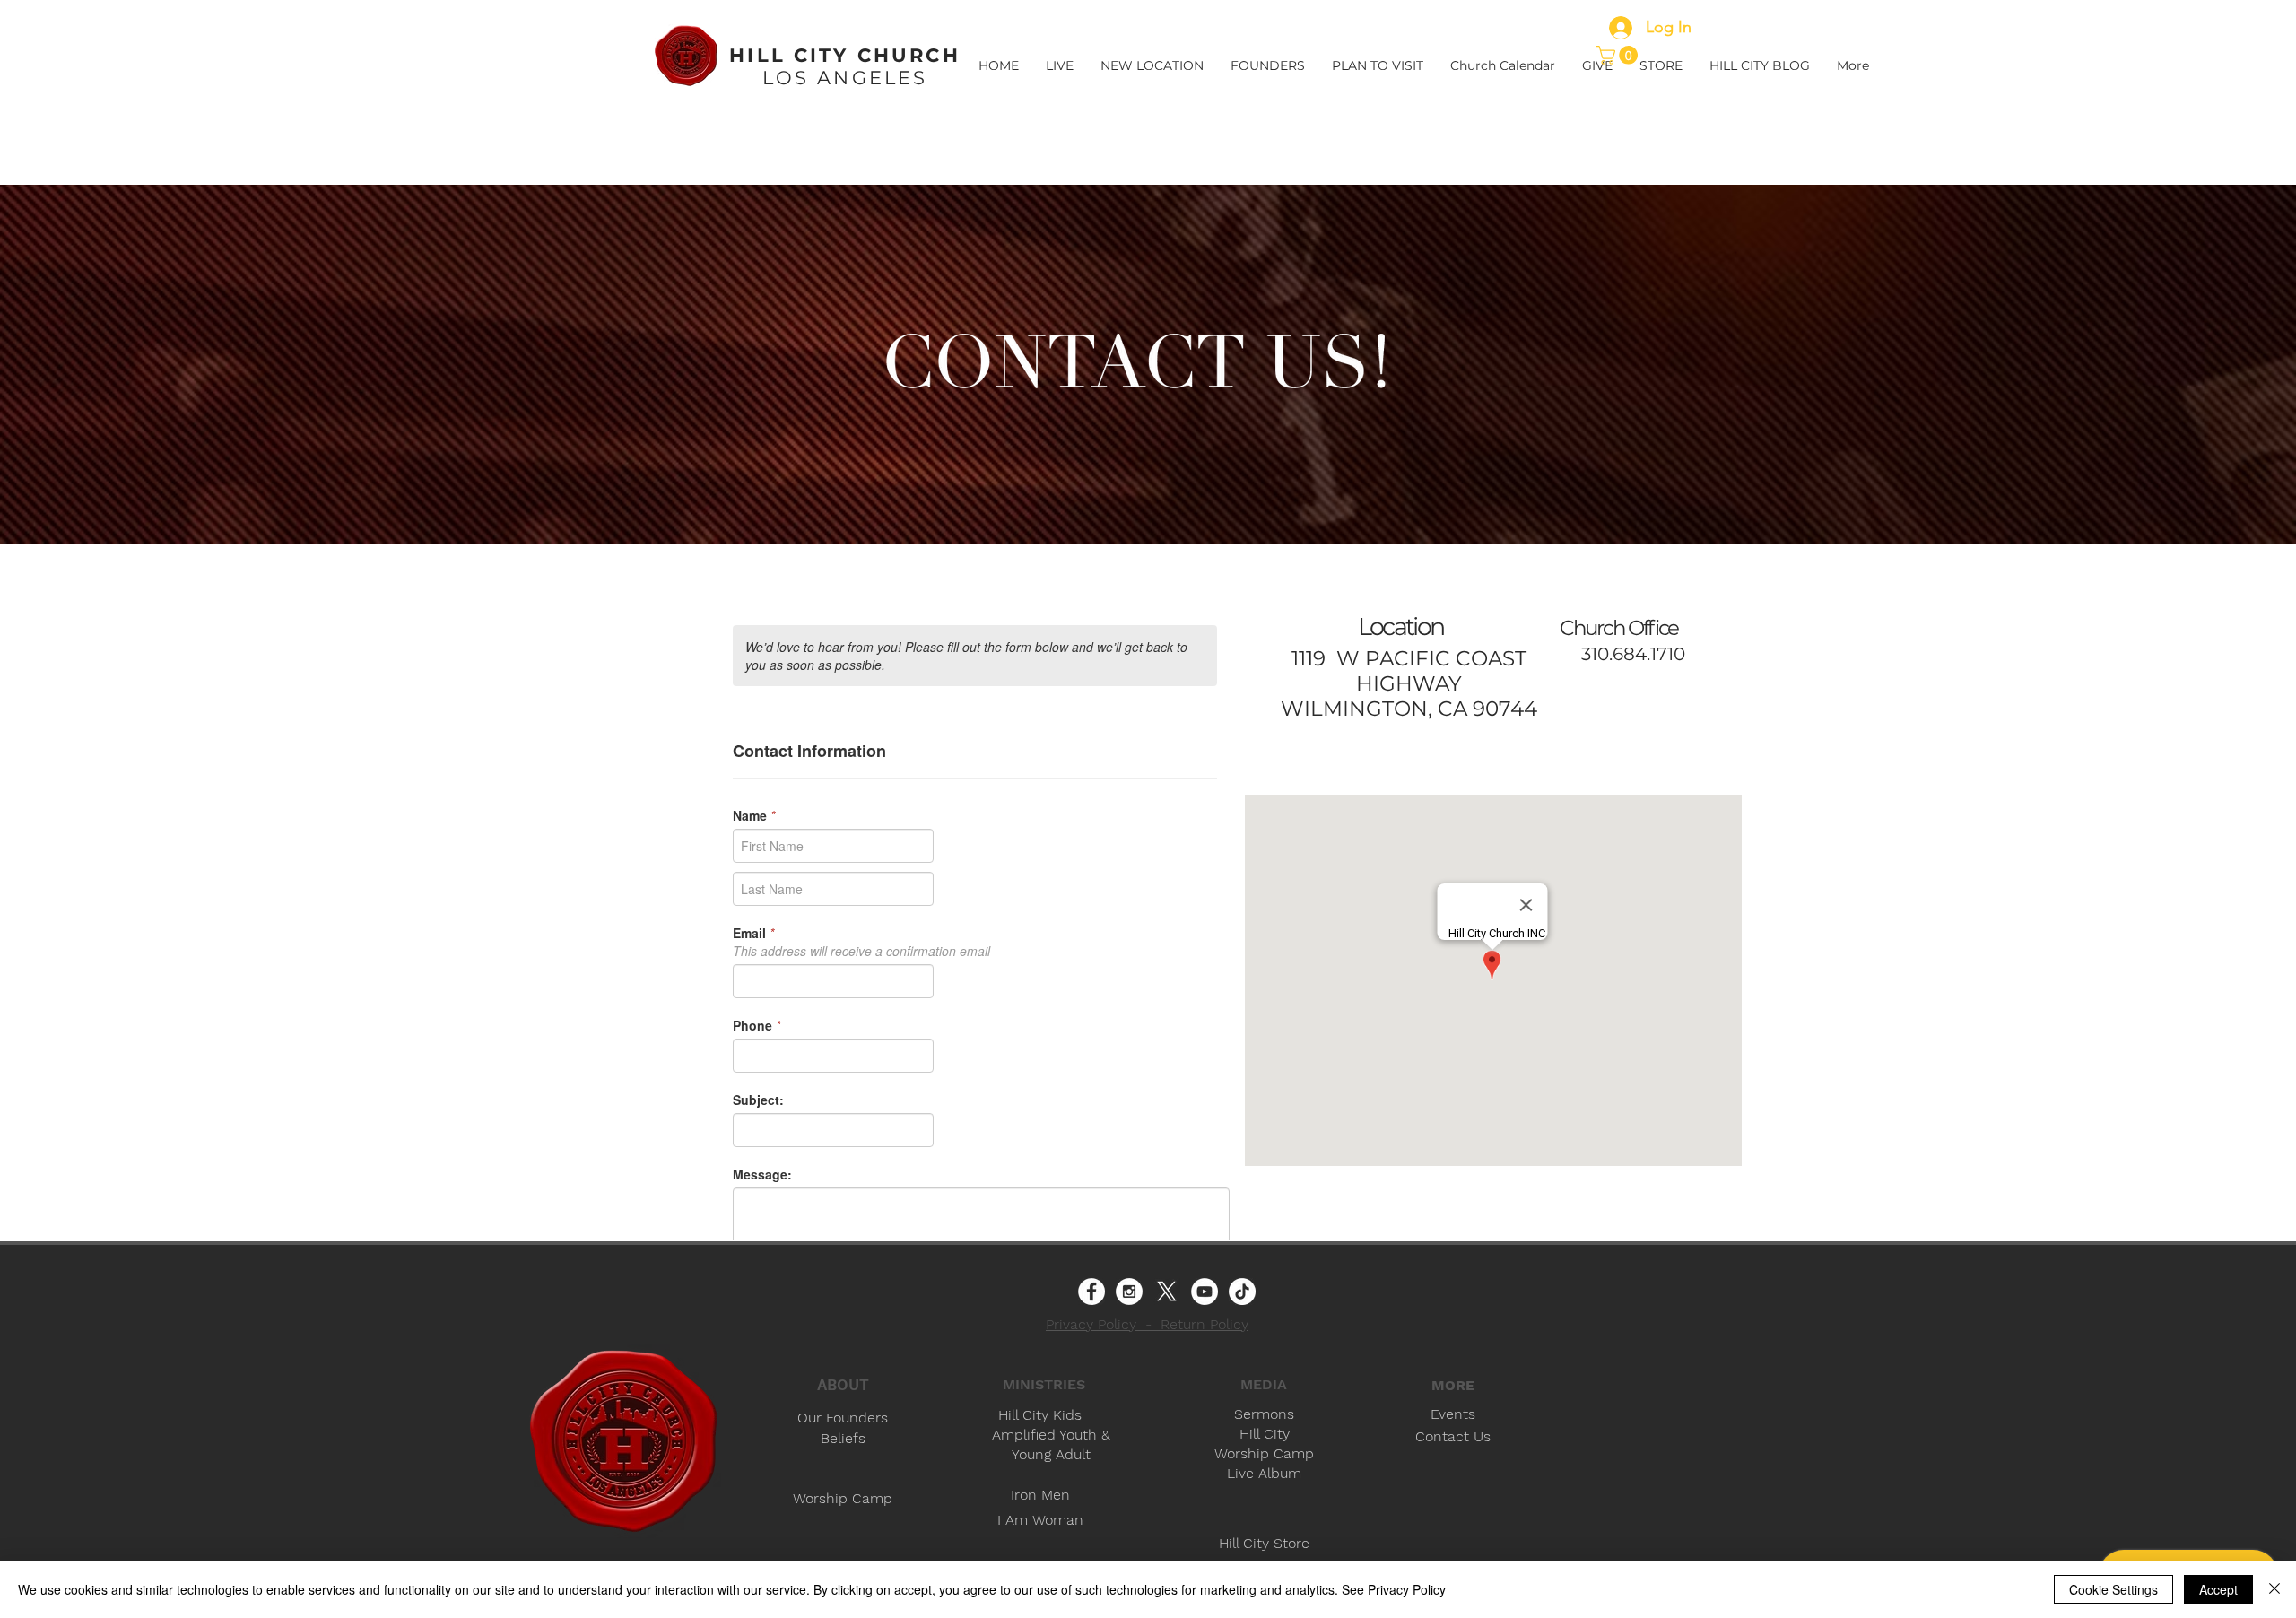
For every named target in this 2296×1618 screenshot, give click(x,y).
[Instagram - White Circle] (1129, 1292)
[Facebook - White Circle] (1091, 1292)
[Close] (2274, 1589)
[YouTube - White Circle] (1205, 1292)
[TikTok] (1242, 1292)
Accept (2218, 1589)
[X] (1167, 1292)
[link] (1619, 55)
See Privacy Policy (1394, 1589)
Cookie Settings (2113, 1589)
